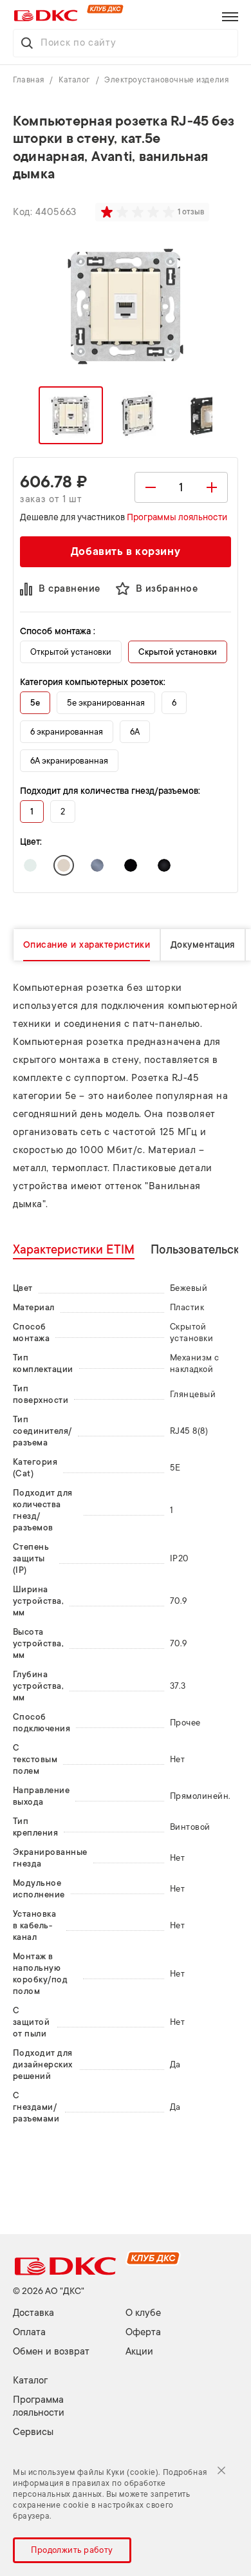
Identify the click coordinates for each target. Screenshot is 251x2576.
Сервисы (33, 2432)
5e (35, 703)
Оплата (29, 2332)
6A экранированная (69, 761)
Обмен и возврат (51, 2352)
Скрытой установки (178, 652)
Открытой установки (71, 652)
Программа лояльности (39, 2406)
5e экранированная (106, 703)
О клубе (143, 2313)
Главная (30, 80)
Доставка (33, 2313)
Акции (139, 2352)
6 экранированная (67, 732)
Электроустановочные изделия (166, 80)
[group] (139, 212)
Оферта (143, 2332)
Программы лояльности (177, 517)
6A (135, 732)
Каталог (75, 80)
